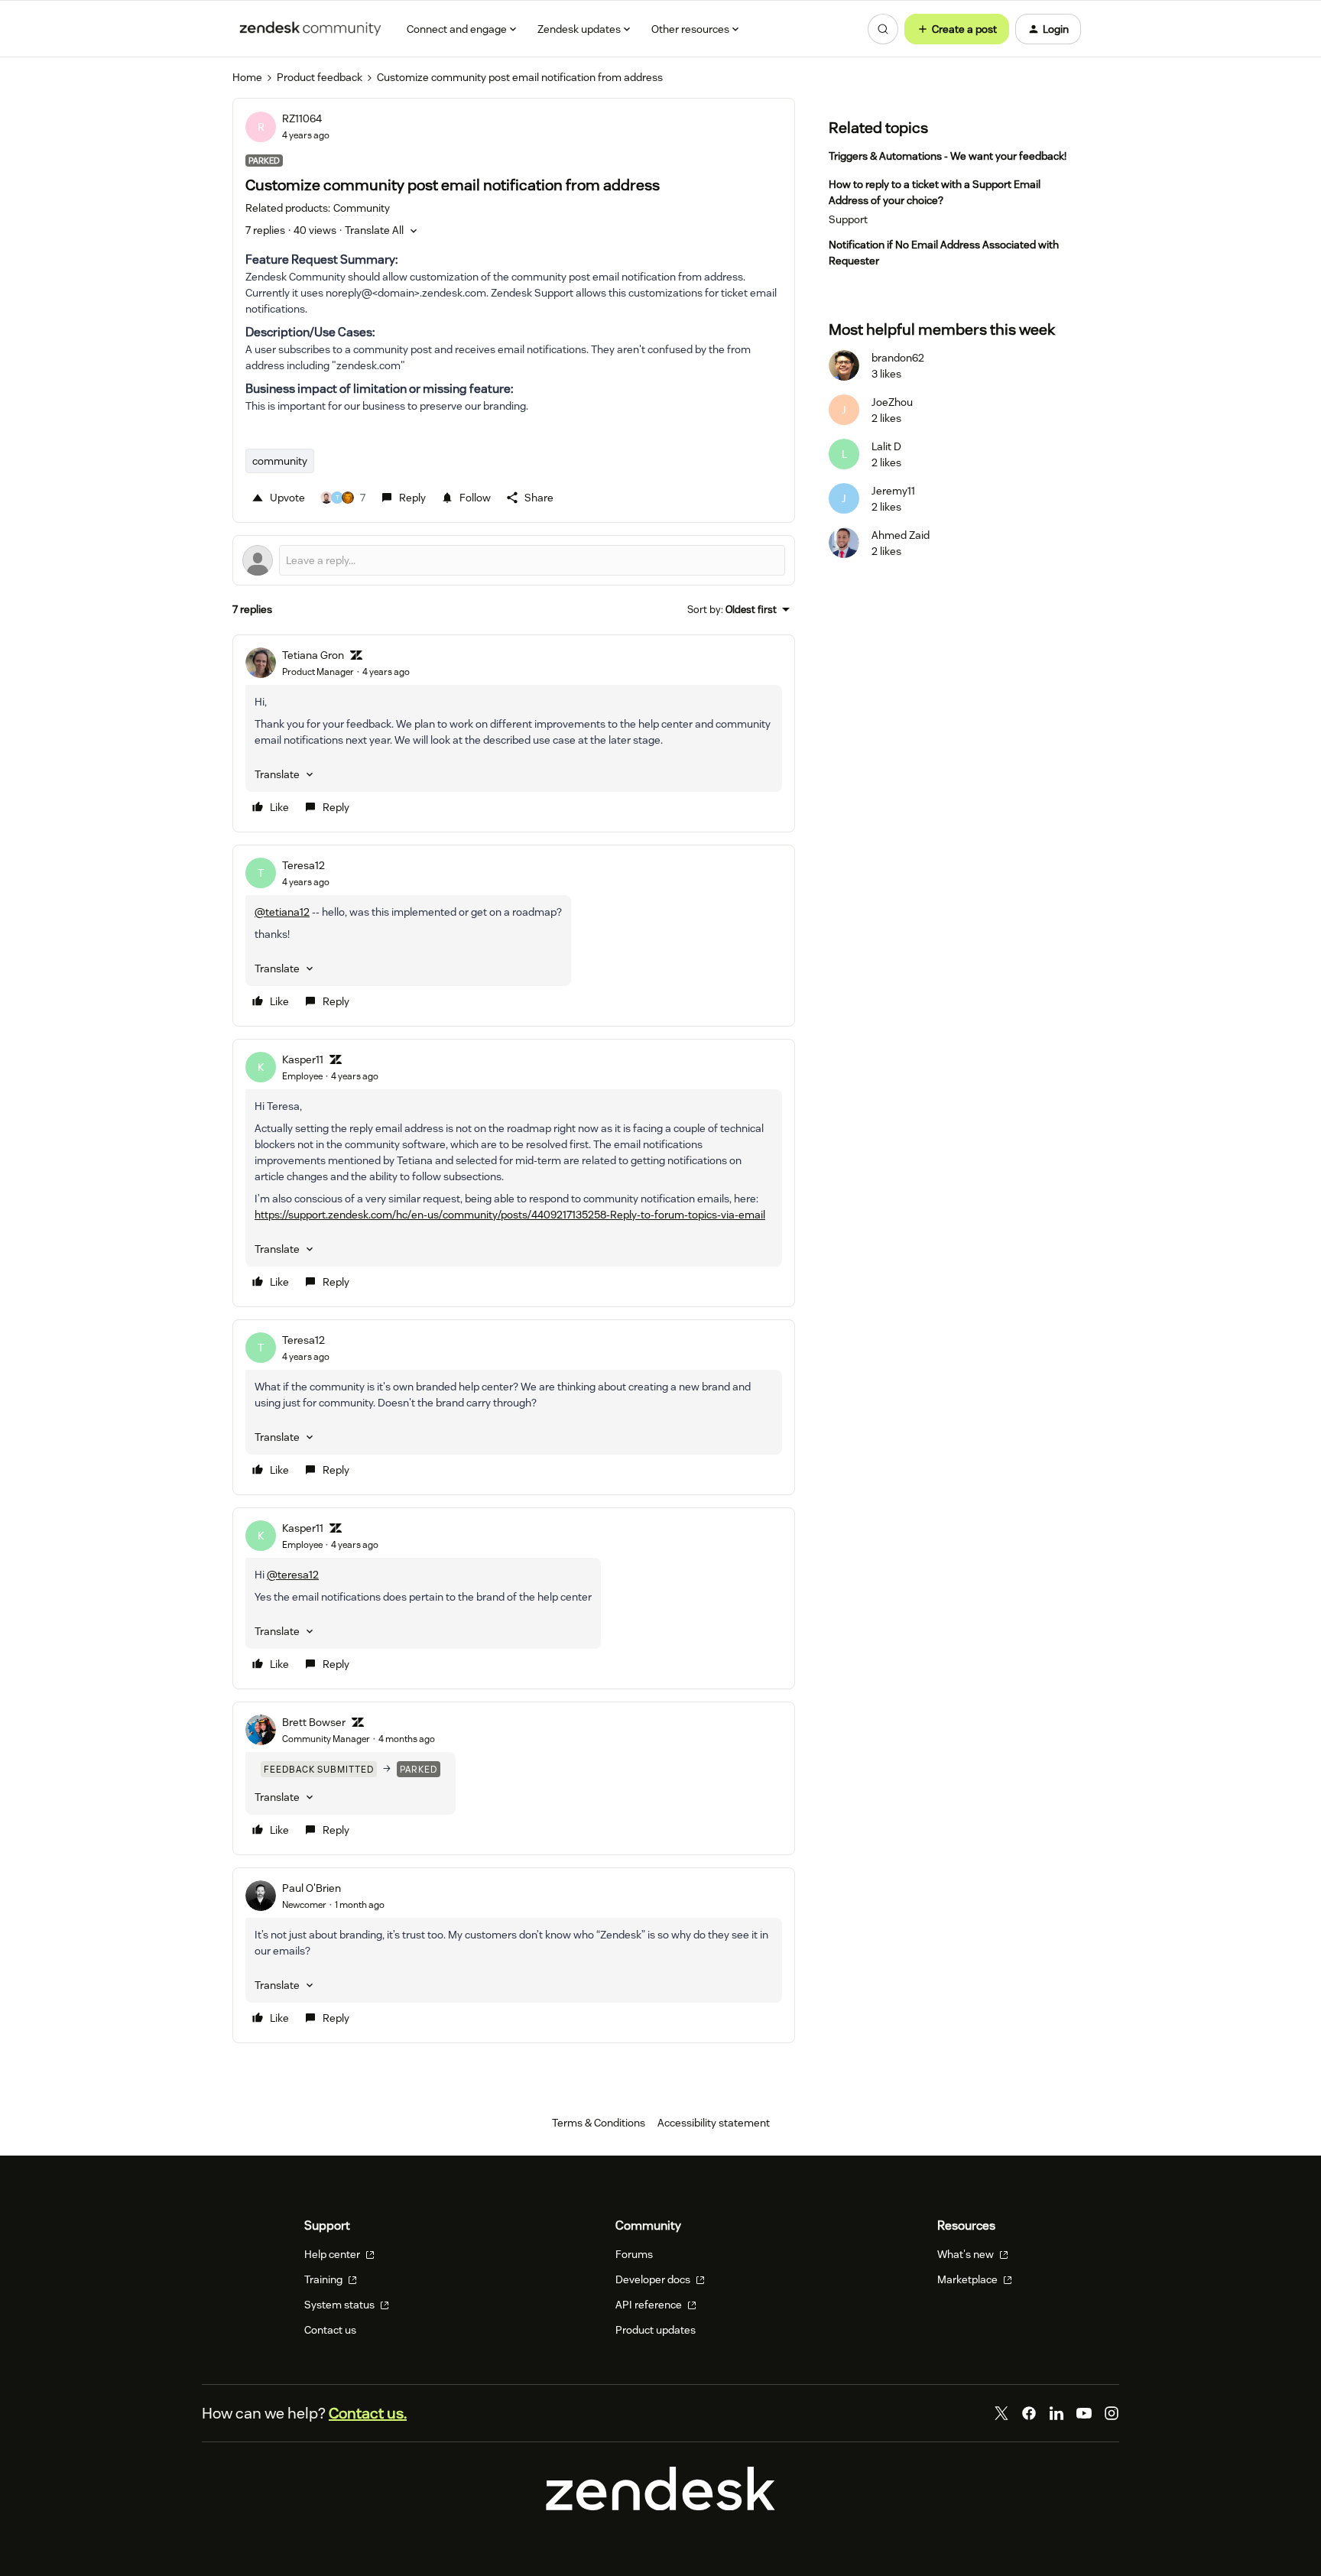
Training (325, 2279)
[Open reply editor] (514, 560)
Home (247, 77)
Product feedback (320, 77)
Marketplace (969, 2279)
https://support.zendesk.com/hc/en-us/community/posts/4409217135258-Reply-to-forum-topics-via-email (510, 1215)
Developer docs (654, 2279)
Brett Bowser (314, 1722)
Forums (634, 2254)
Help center (333, 2254)
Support (848, 219)
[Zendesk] (660, 2506)
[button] (957, 29)
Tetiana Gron (313, 655)
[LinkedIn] (1056, 2413)
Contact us (330, 2330)
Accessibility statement (714, 2123)
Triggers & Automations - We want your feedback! (948, 156)
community (280, 461)
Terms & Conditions (599, 2123)
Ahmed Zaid (901, 535)
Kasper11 (303, 1059)
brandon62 (898, 358)
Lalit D (886, 446)
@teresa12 (293, 1575)
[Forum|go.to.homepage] (310, 29)
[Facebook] (1029, 2413)
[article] (514, 733)
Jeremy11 (893, 491)
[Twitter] (1001, 2413)
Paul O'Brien (312, 1888)
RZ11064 (302, 118)
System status (341, 2305)
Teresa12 (303, 865)
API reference (650, 2305)
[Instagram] (1112, 2413)
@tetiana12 (282, 912)
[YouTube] (1084, 2413)
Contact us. (368, 2413)
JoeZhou (892, 402)
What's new (967, 2254)
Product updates (656, 2330)
